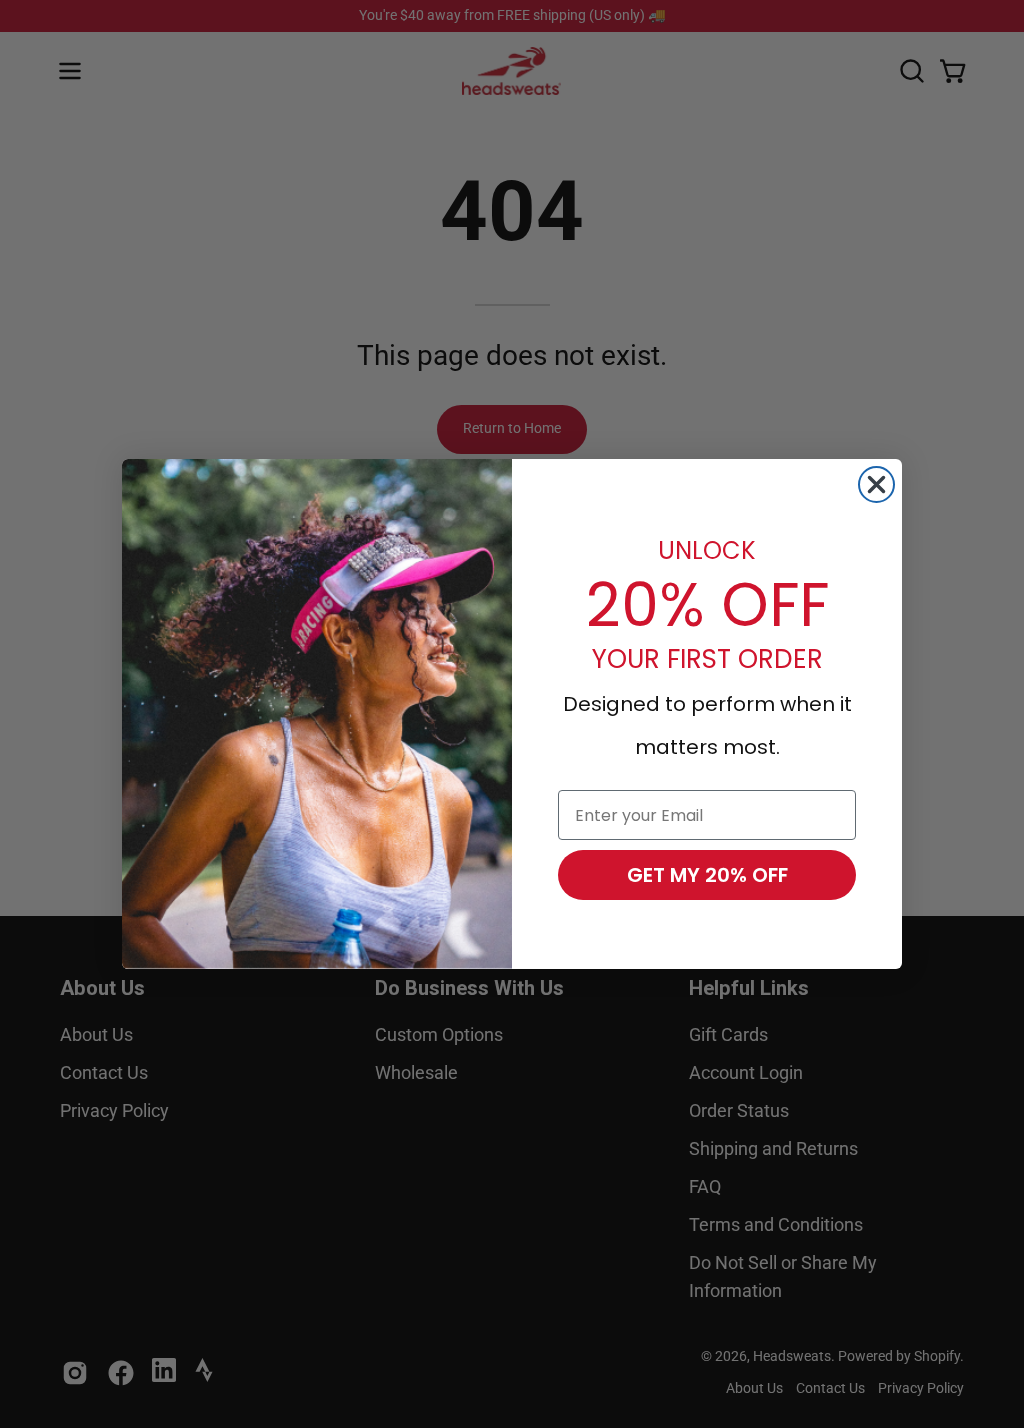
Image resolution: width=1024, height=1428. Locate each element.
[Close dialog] (876, 484)
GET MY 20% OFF (707, 875)
